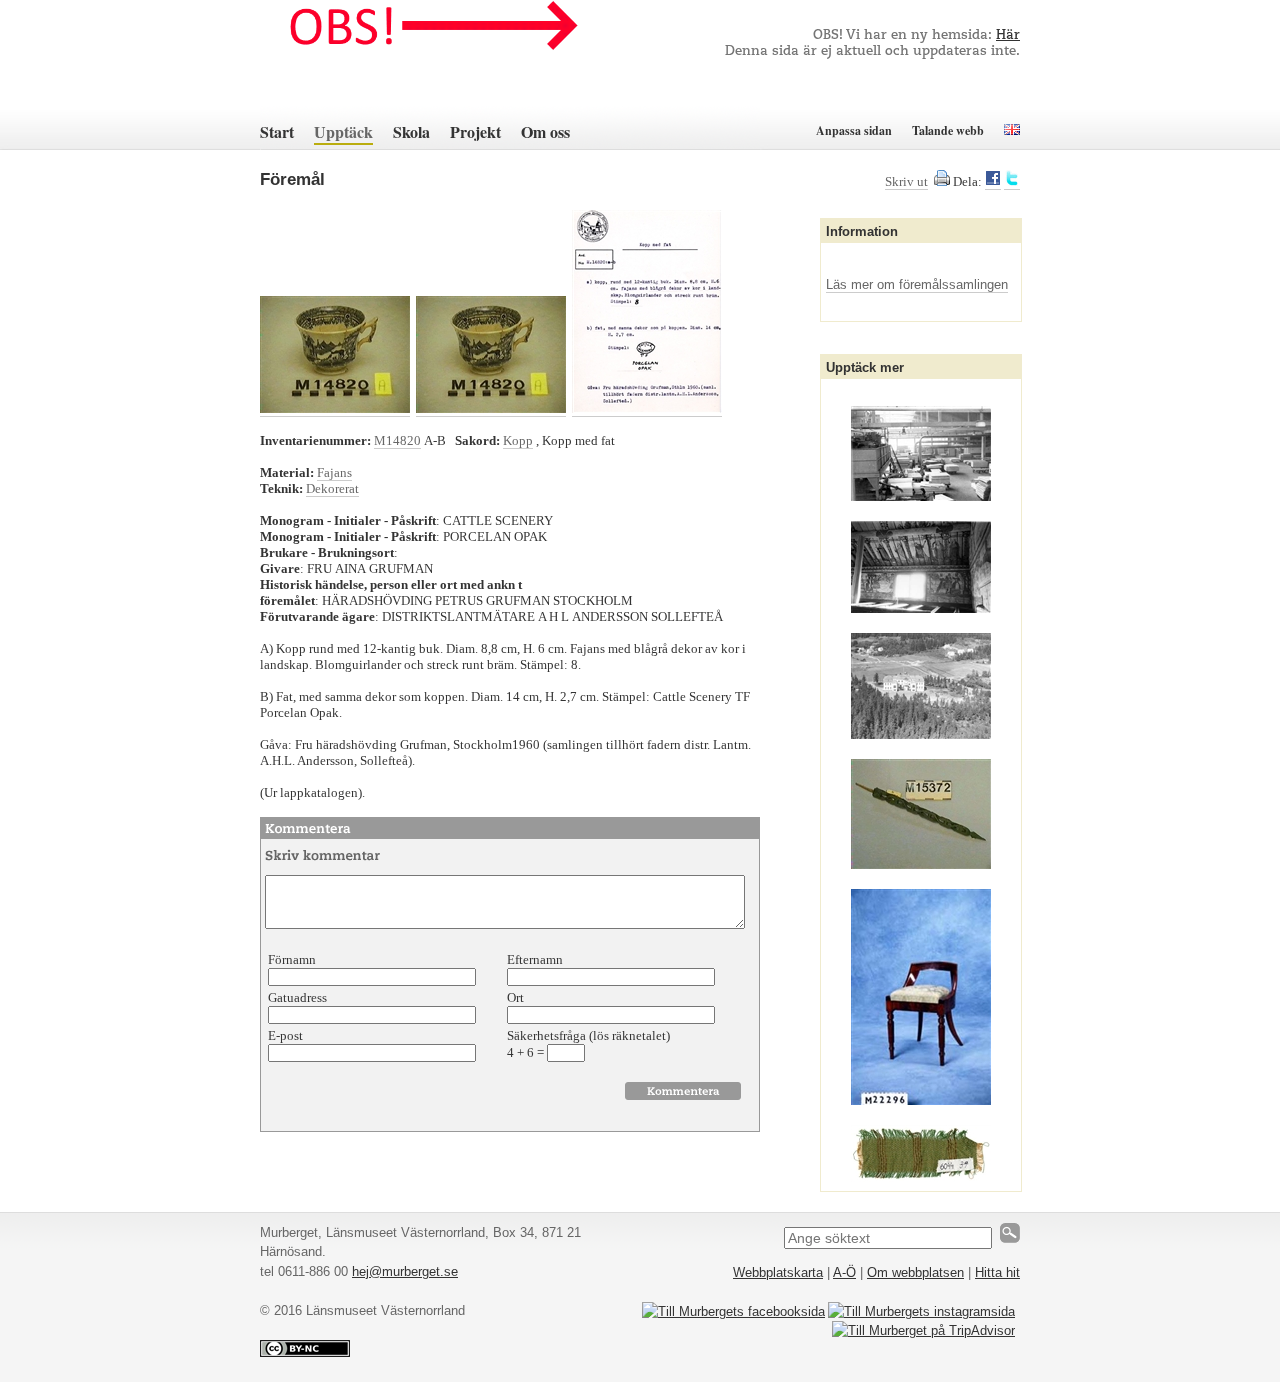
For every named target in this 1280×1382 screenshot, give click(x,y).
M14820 (397, 440)
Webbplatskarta (778, 1272)
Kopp (518, 440)
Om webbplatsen (915, 1272)
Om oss (545, 131)
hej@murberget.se (405, 1271)
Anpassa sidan (854, 130)
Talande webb (948, 130)
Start (277, 131)
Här (1008, 35)
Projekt (475, 131)
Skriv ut (906, 181)
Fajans (334, 472)
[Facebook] (993, 182)
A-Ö (844, 1272)
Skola (411, 131)
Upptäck (343, 131)
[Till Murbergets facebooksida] (733, 1311)
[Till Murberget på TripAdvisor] (923, 1330)
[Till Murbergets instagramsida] (921, 1311)
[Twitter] (1012, 182)
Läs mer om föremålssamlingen (917, 284)
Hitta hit (997, 1272)
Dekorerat (332, 488)
